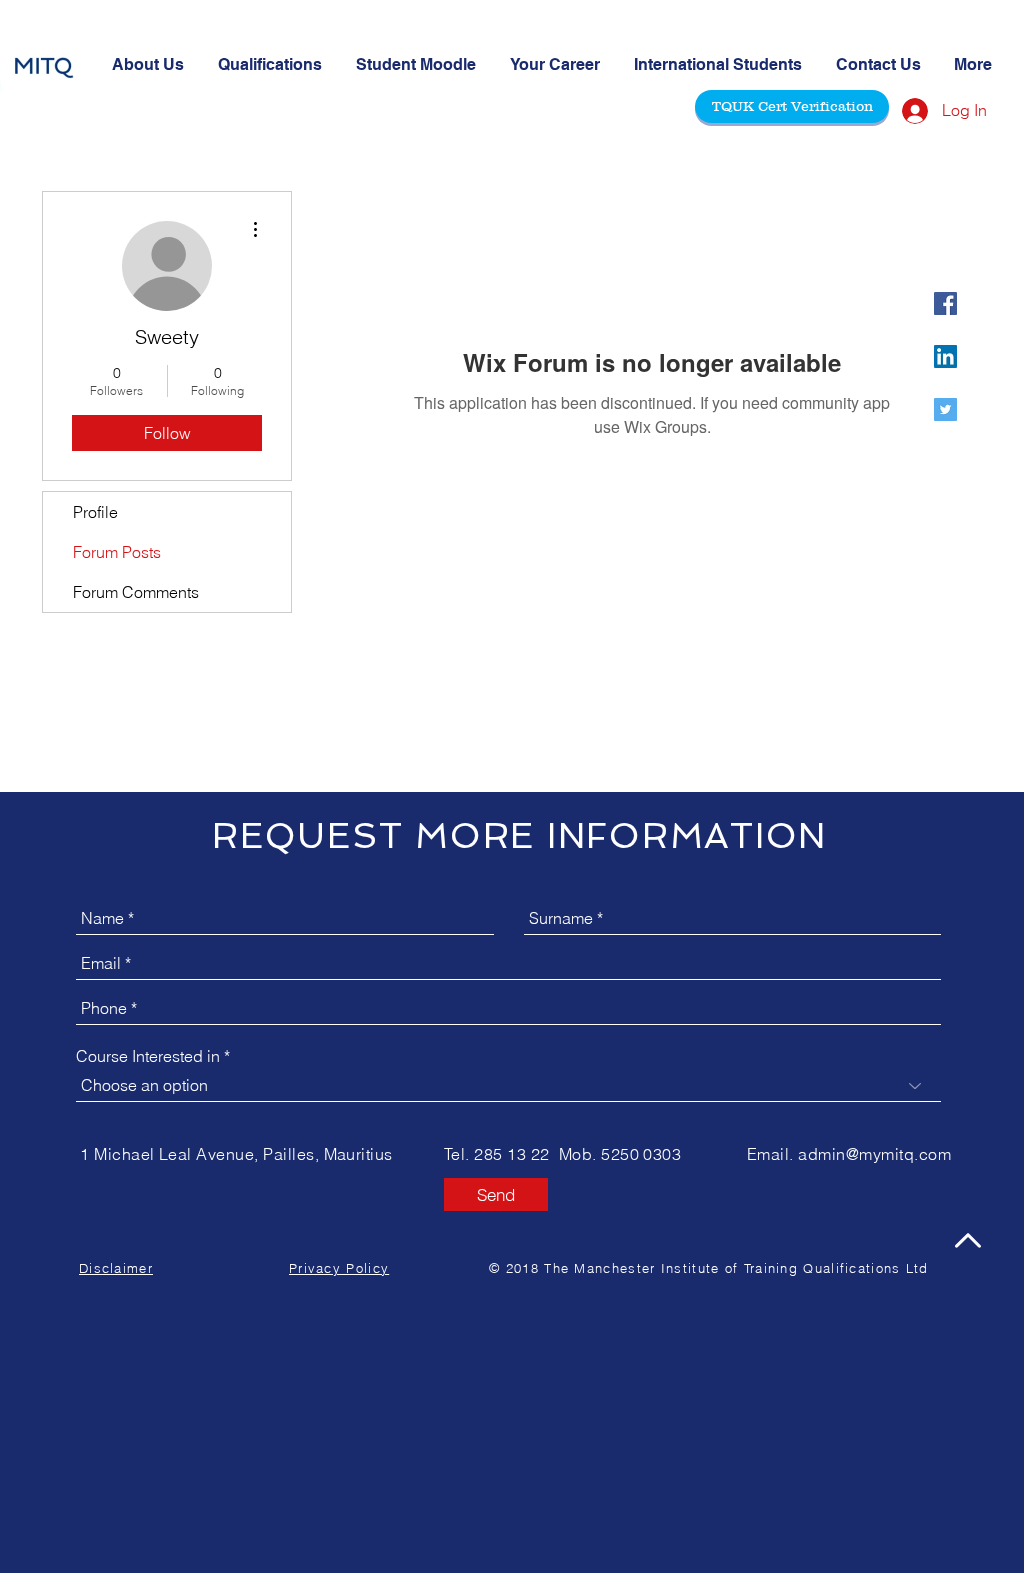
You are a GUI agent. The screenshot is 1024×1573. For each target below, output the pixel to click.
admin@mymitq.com (874, 1154)
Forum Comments (136, 592)
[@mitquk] (945, 303)
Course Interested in (148, 1056)
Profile (95, 512)
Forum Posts (117, 552)
